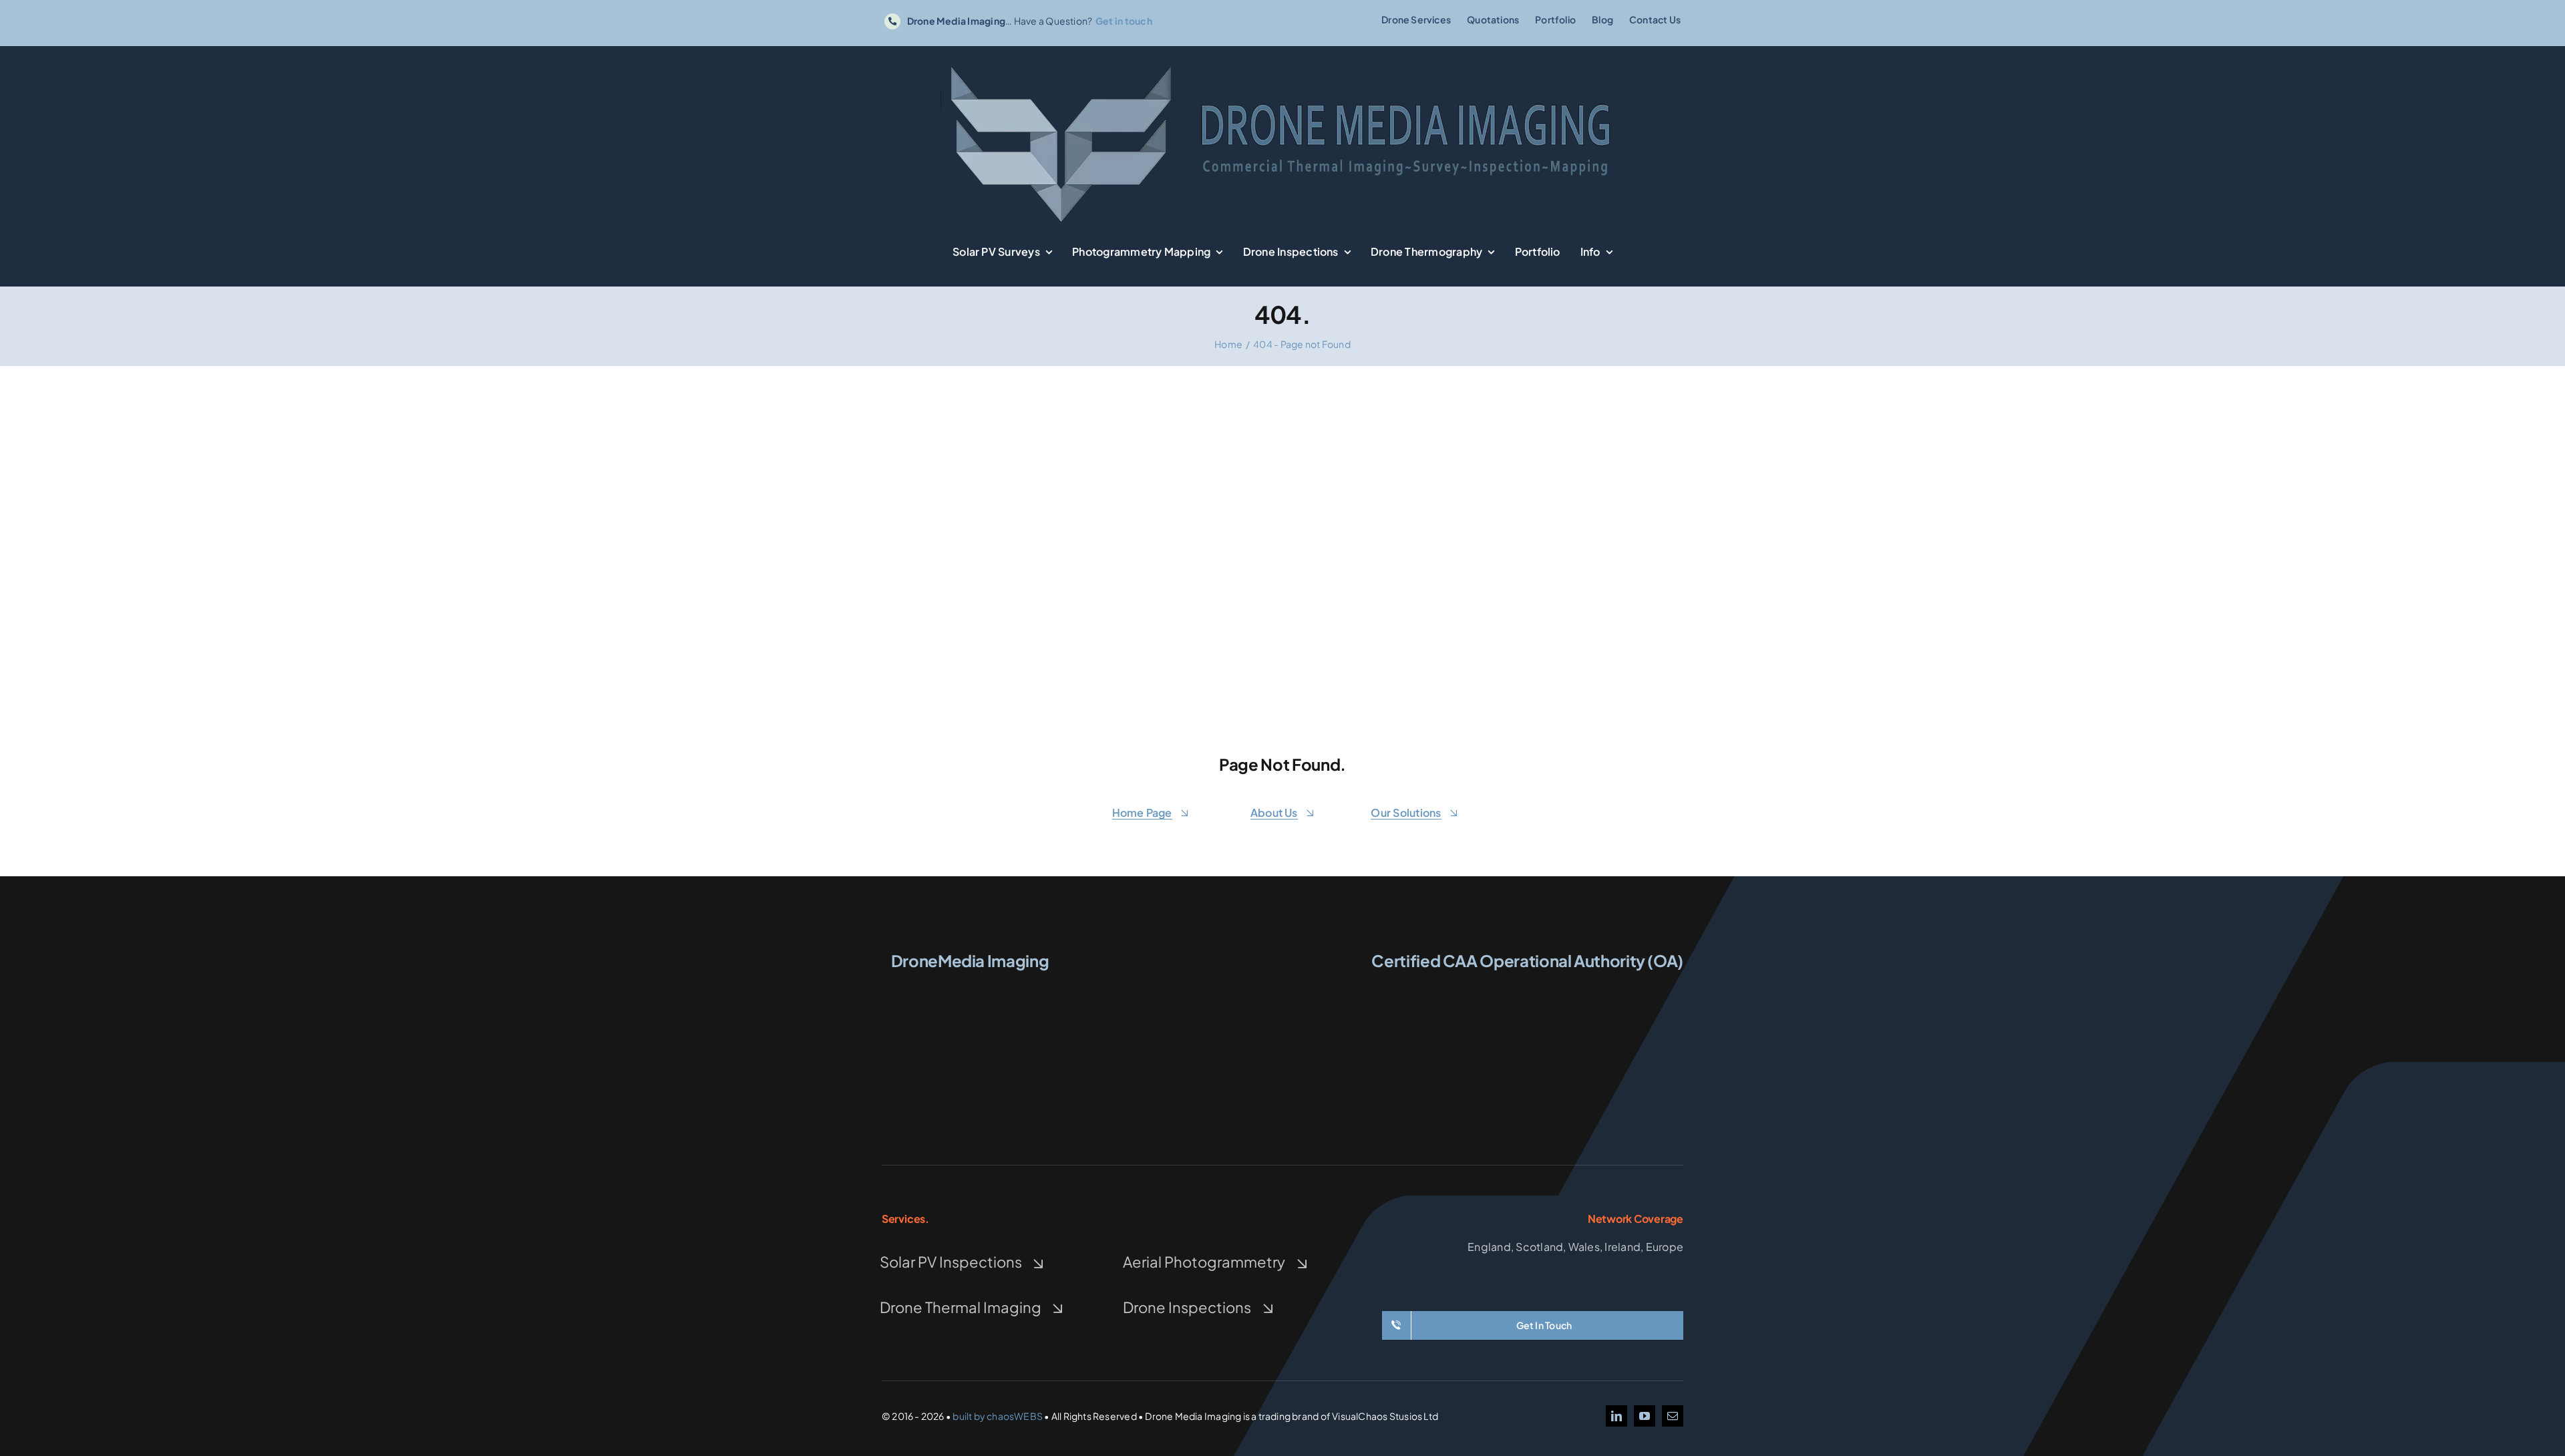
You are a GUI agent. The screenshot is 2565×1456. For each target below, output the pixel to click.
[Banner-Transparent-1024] (1282, 64)
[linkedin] (1616, 1416)
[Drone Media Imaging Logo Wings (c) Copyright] (970, 987)
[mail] (1673, 1416)
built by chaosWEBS (998, 1416)
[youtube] (1645, 1416)
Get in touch (1124, 21)
